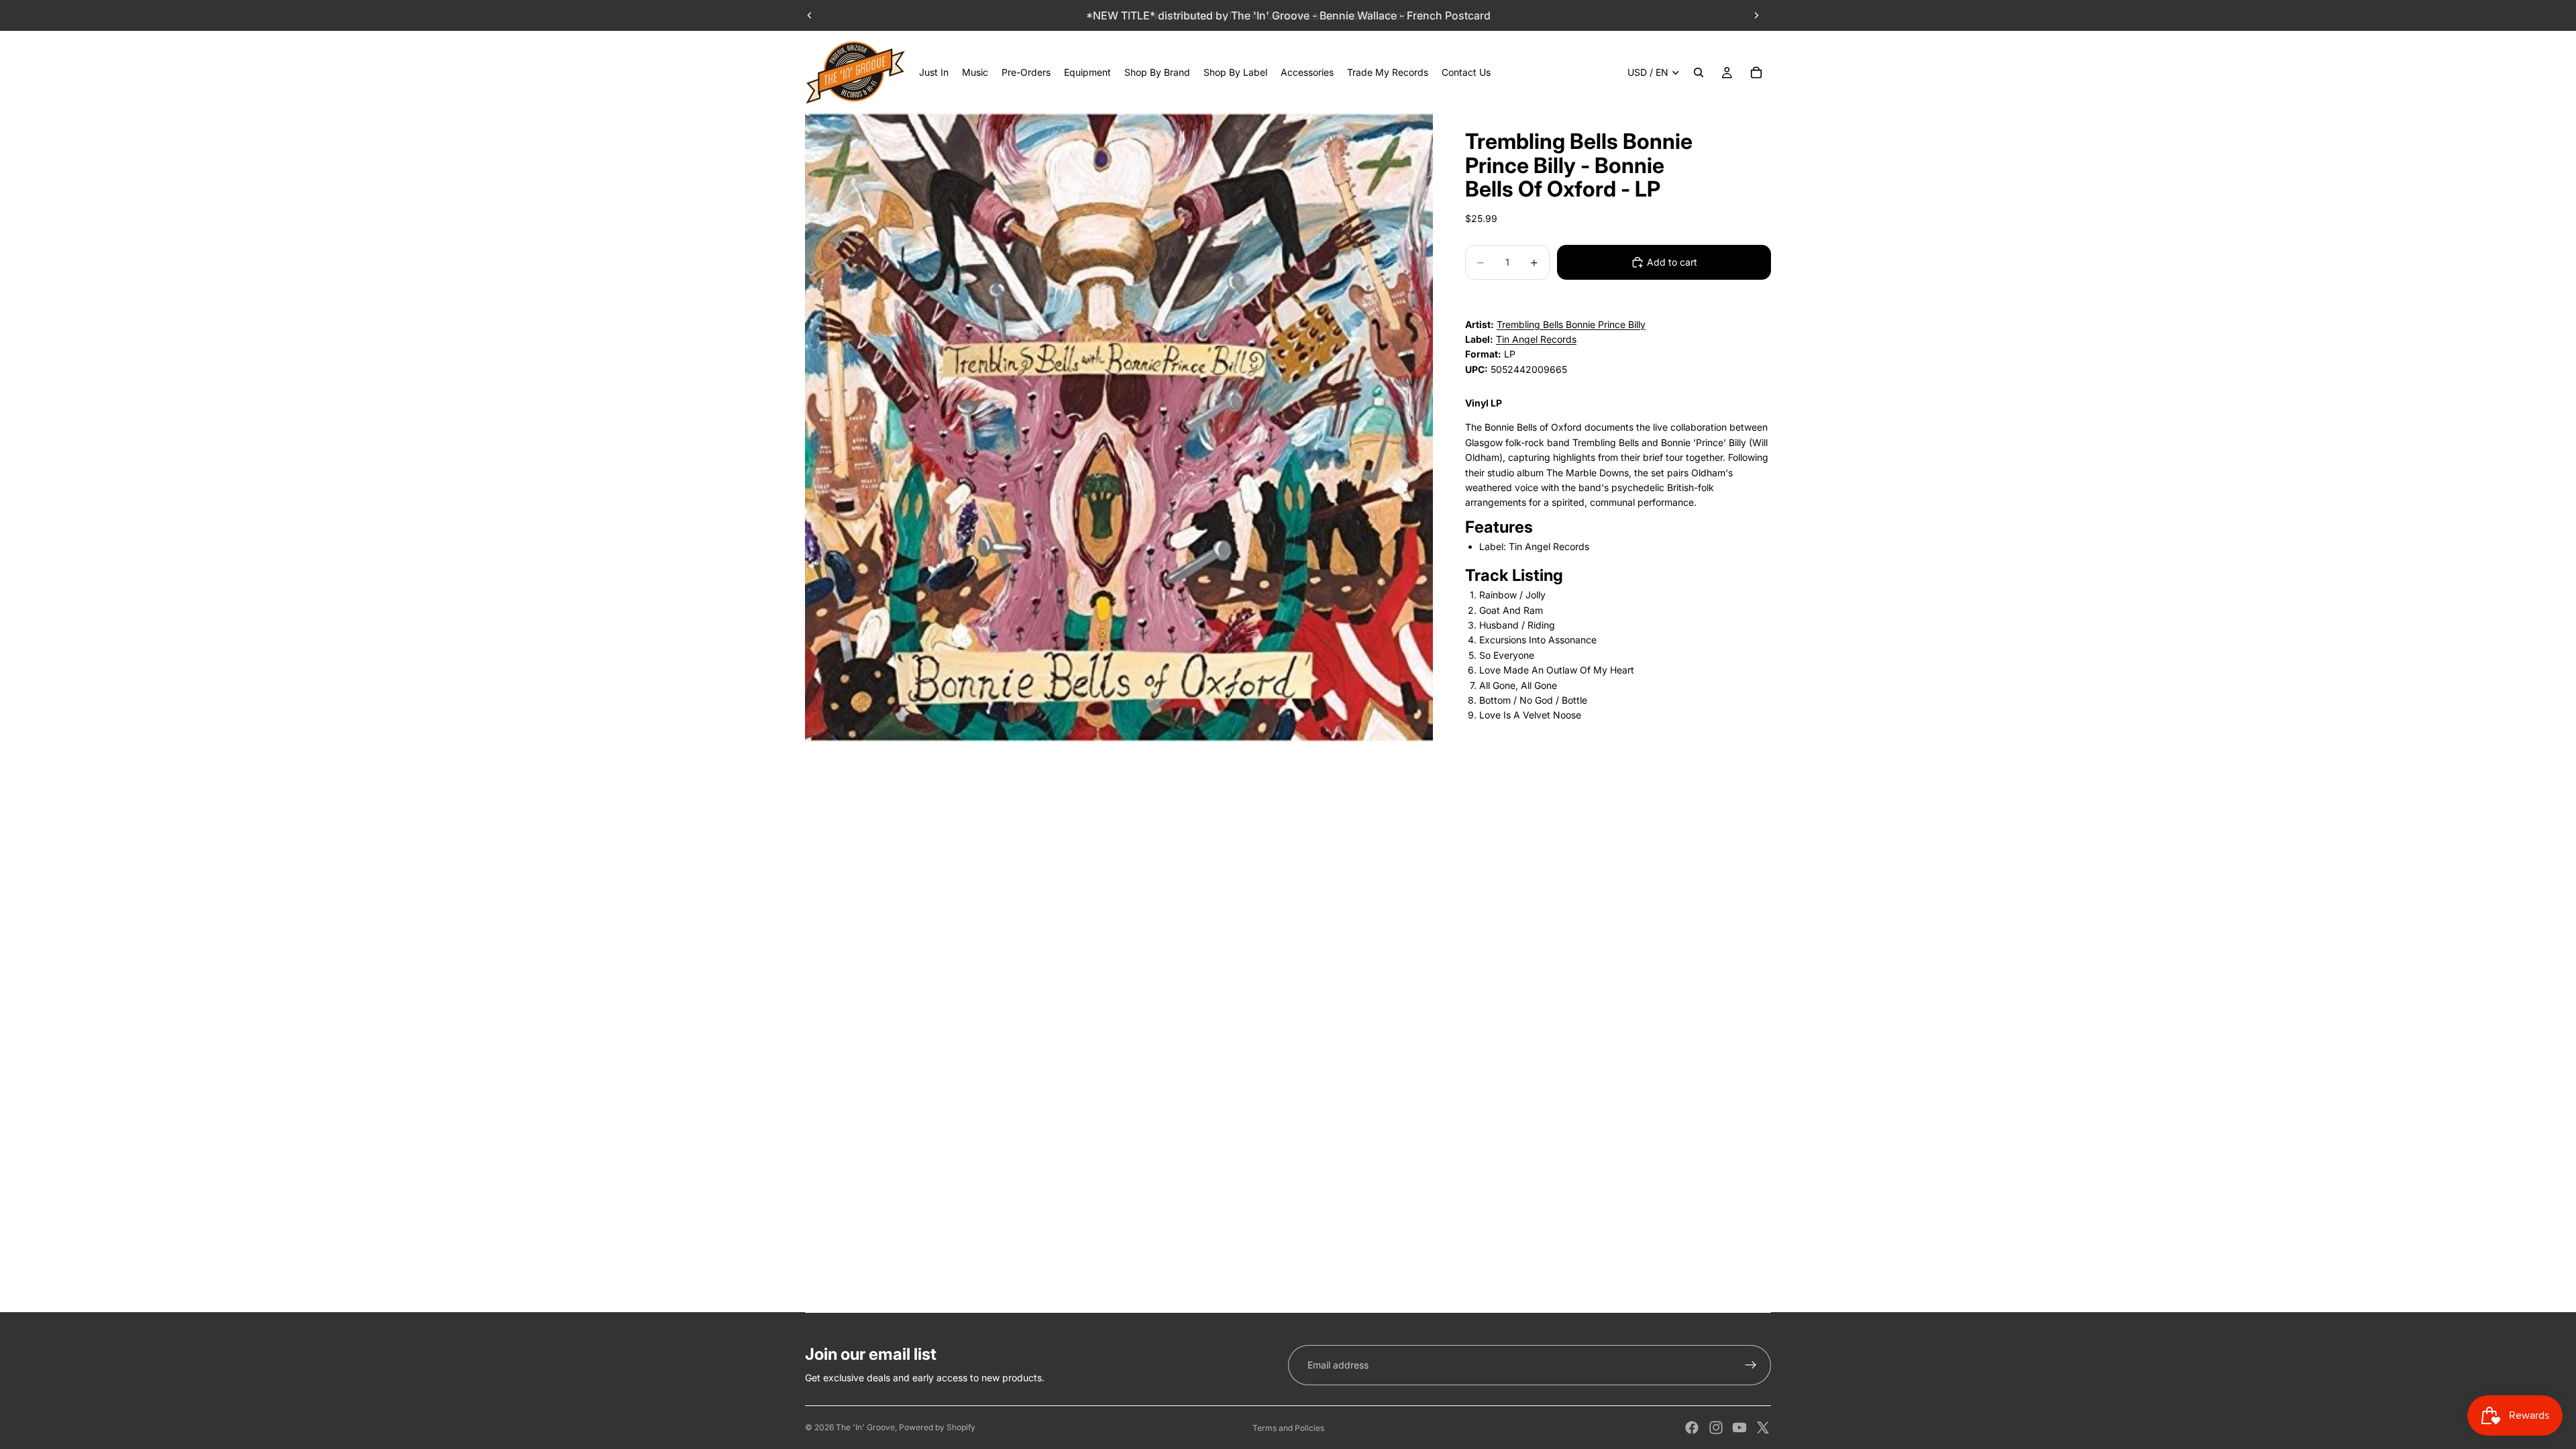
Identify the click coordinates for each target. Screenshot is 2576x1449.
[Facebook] (1692, 1428)
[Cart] (1756, 72)
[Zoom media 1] (1119, 427)
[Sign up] (1751, 1365)
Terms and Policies (1288, 1428)
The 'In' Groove (865, 1427)
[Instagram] (1716, 1428)
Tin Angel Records (1536, 339)
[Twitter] (1763, 1428)
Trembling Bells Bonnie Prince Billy (1571, 324)
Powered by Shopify (937, 1427)
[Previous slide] (810, 15)
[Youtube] (1739, 1428)
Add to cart (1672, 262)
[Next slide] (1756, 15)
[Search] (1699, 72)
